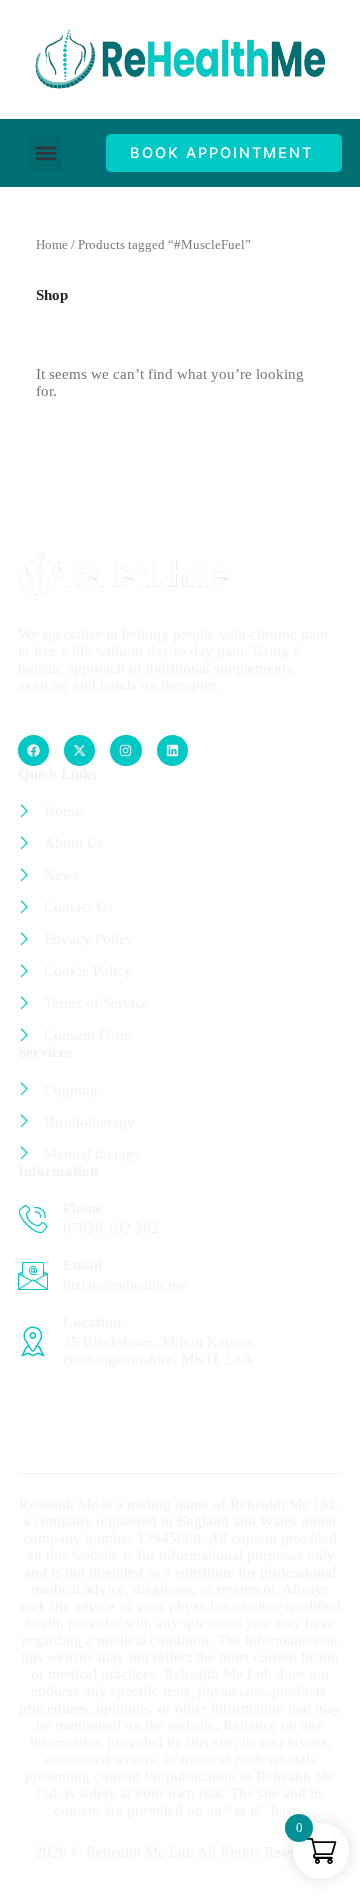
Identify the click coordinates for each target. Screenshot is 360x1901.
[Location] (33, 1341)
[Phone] (33, 1219)
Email (82, 1265)
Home (52, 244)
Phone (83, 1208)
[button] (45, 153)
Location (92, 1322)
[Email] (33, 1276)
